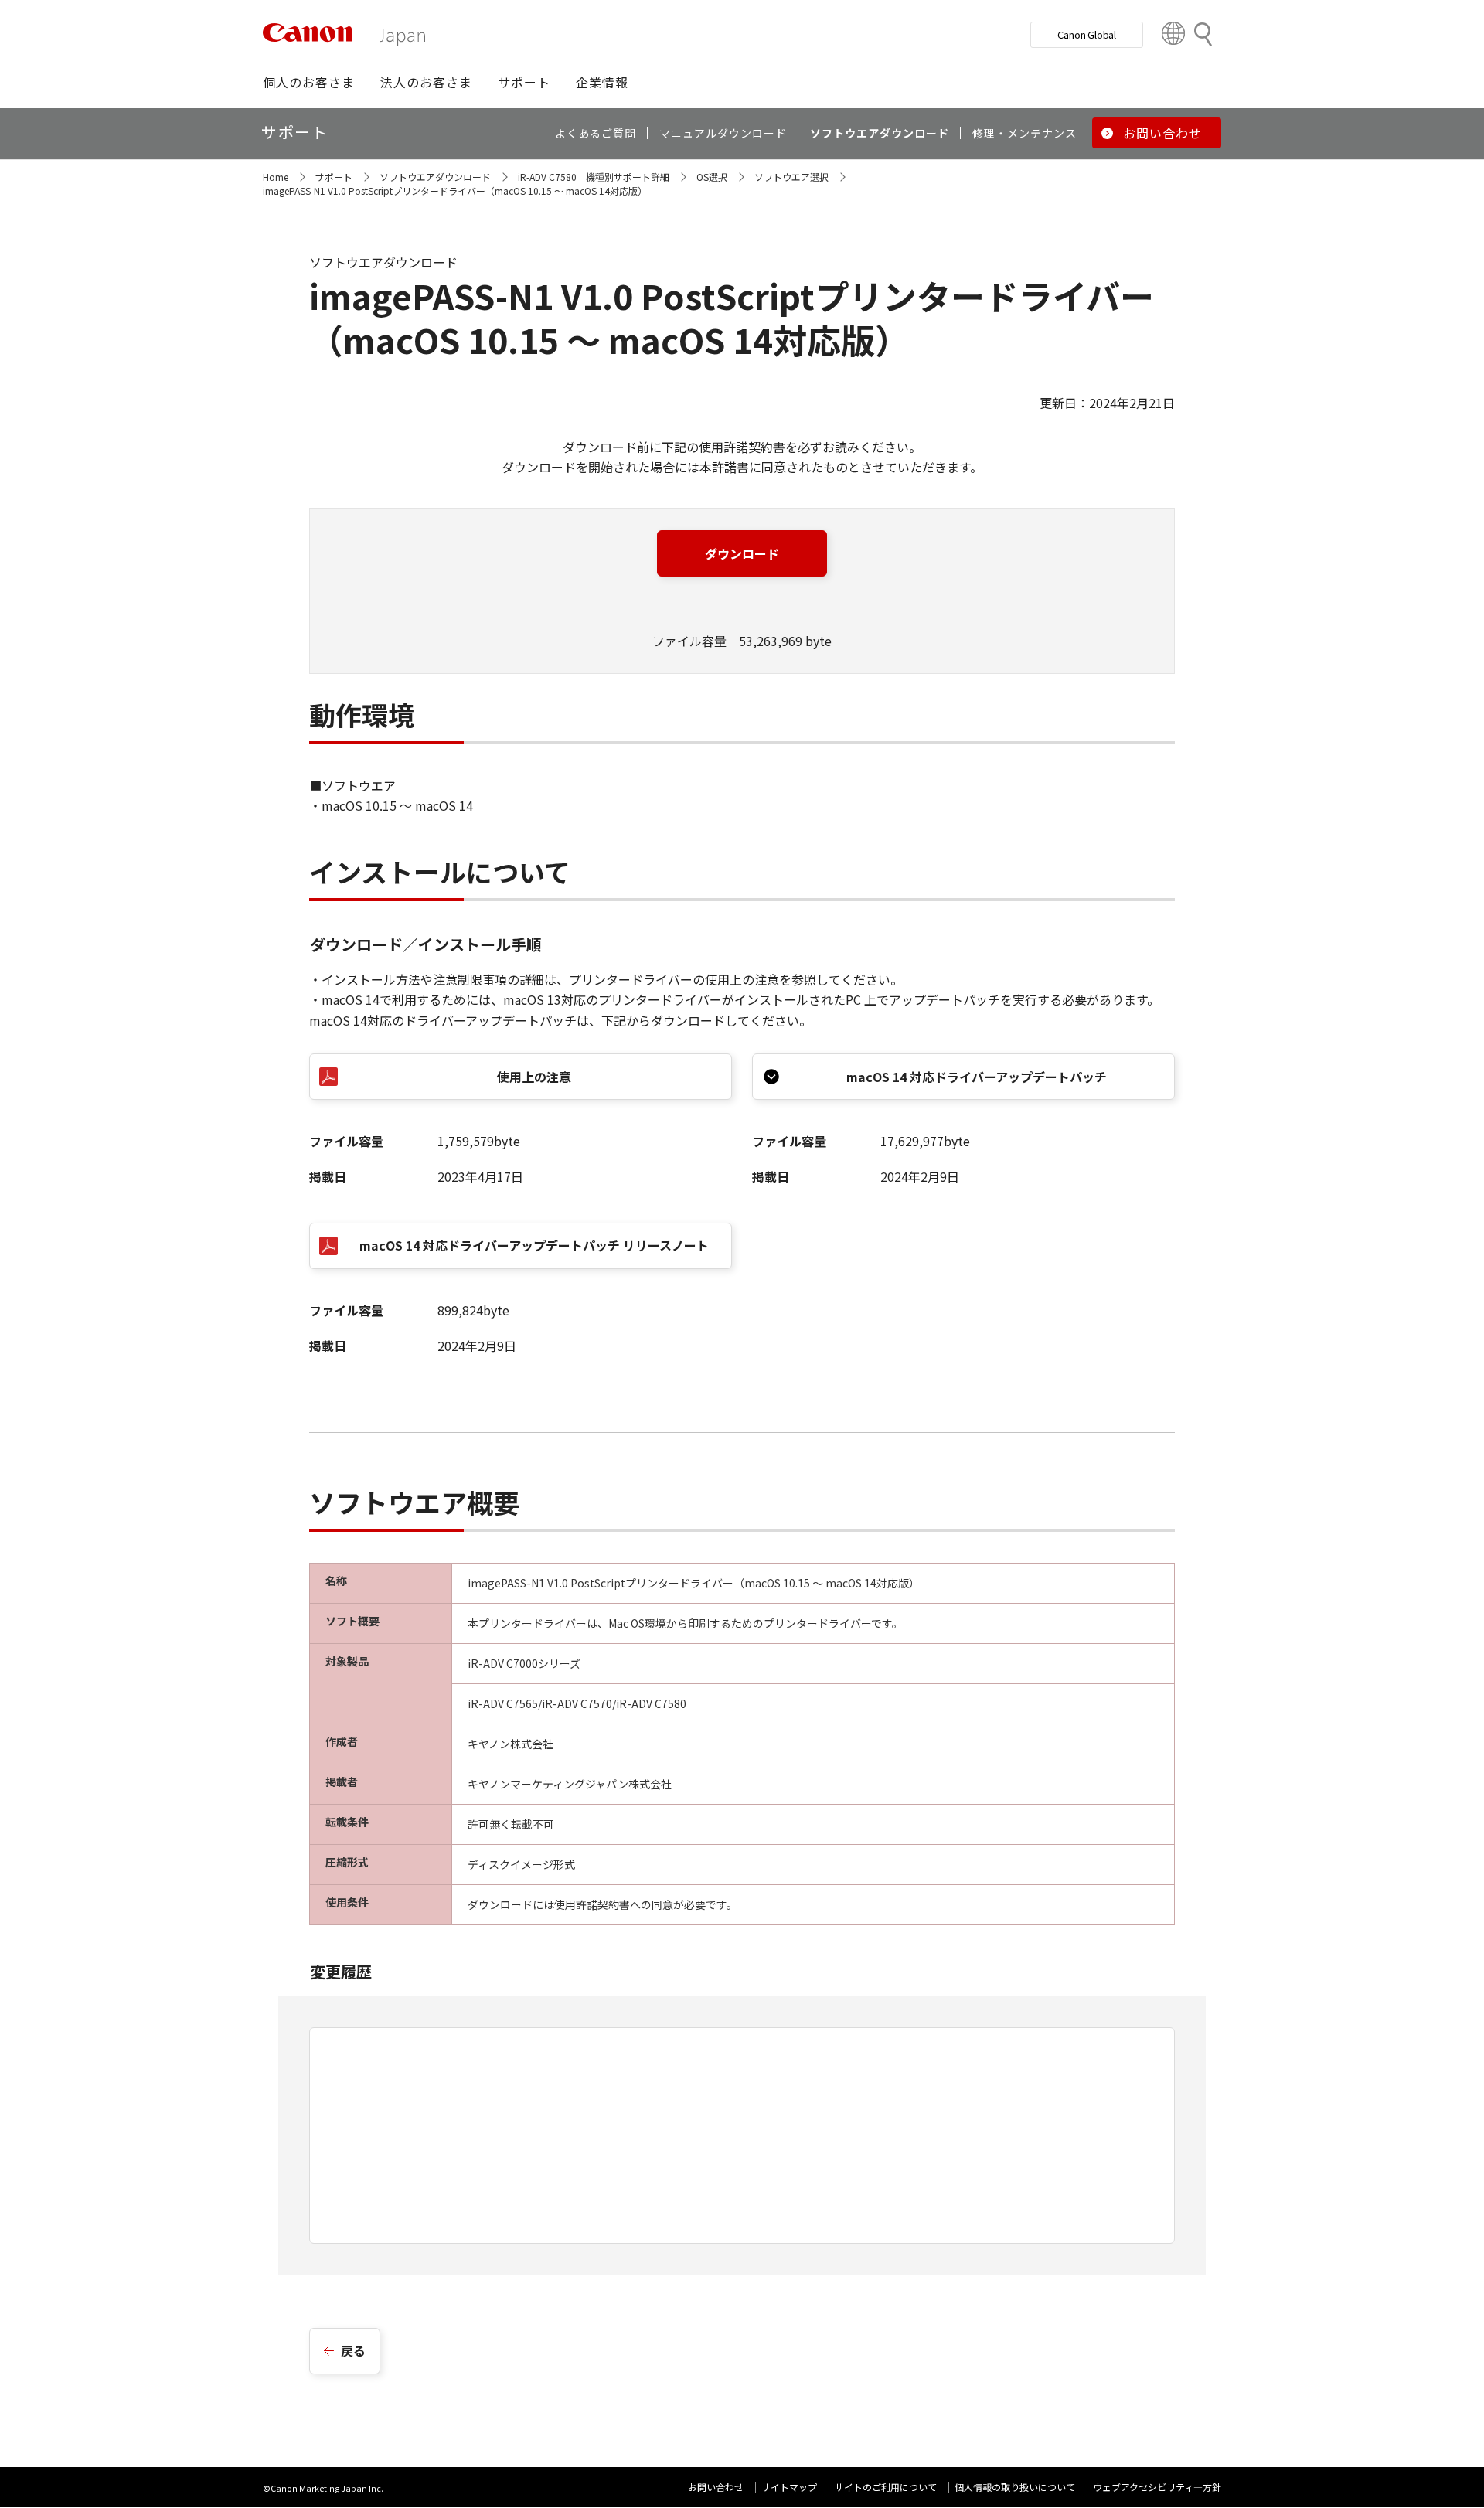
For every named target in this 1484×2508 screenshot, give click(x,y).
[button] (309, 82)
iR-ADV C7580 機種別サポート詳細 (594, 177)
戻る (353, 2350)
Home (276, 177)
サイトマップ (789, 2487)
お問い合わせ (716, 2487)
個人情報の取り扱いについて (1015, 2487)
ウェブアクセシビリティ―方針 (1157, 2487)
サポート (334, 177)
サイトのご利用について (886, 2487)
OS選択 (712, 177)
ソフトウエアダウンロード (435, 177)
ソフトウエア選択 (791, 177)
